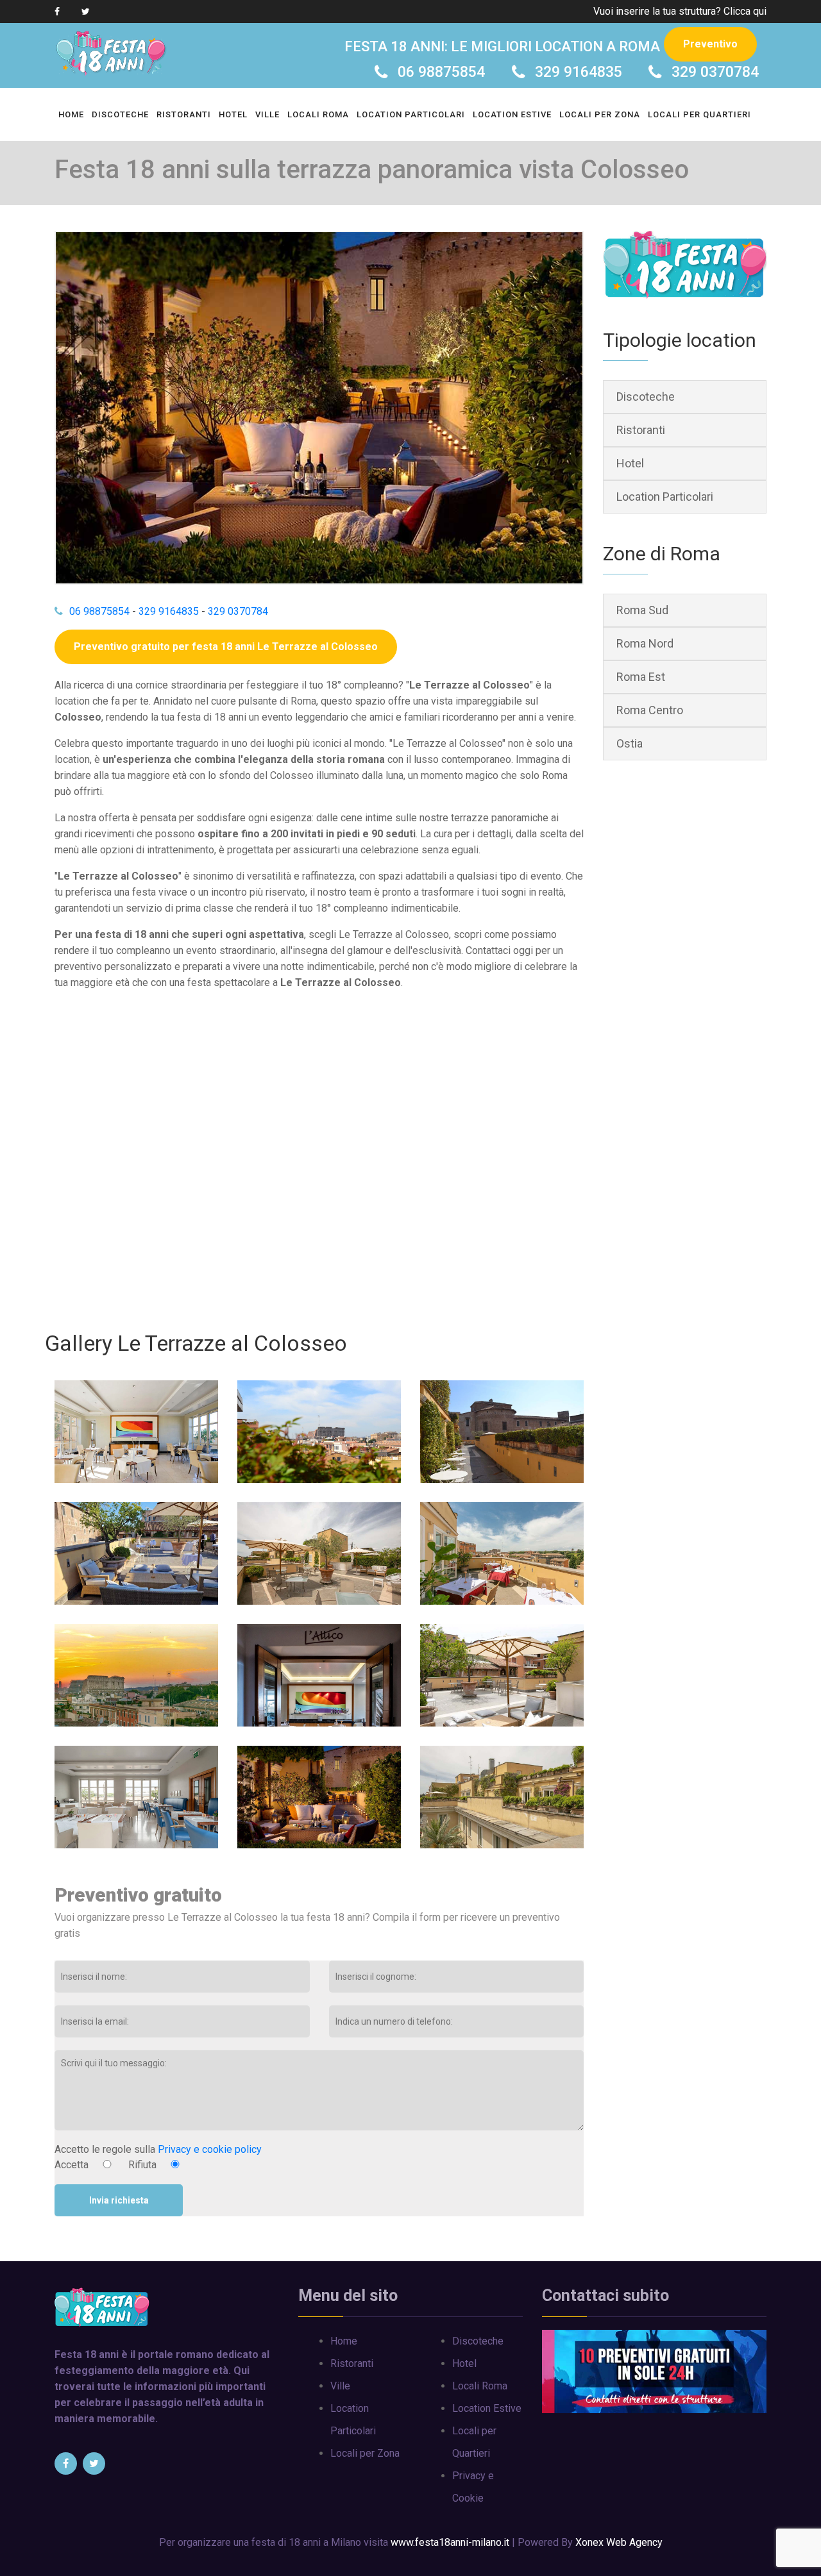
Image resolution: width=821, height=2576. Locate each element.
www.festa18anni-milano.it (450, 2542)
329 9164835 (579, 72)
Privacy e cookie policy (210, 2149)
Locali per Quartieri (699, 114)
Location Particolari (411, 114)
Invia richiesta (119, 2200)
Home (71, 114)
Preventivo (710, 44)
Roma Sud (642, 610)
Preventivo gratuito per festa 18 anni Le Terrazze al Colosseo (226, 647)
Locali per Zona (600, 114)
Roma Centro (650, 710)
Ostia (630, 743)
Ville (267, 114)
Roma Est (641, 677)
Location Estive (512, 114)
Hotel (233, 114)
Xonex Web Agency (619, 2542)
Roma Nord (645, 643)
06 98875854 (441, 72)
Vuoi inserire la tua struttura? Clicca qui (680, 11)
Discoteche (120, 114)
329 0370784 (715, 72)
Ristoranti (184, 114)
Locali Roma (318, 114)
